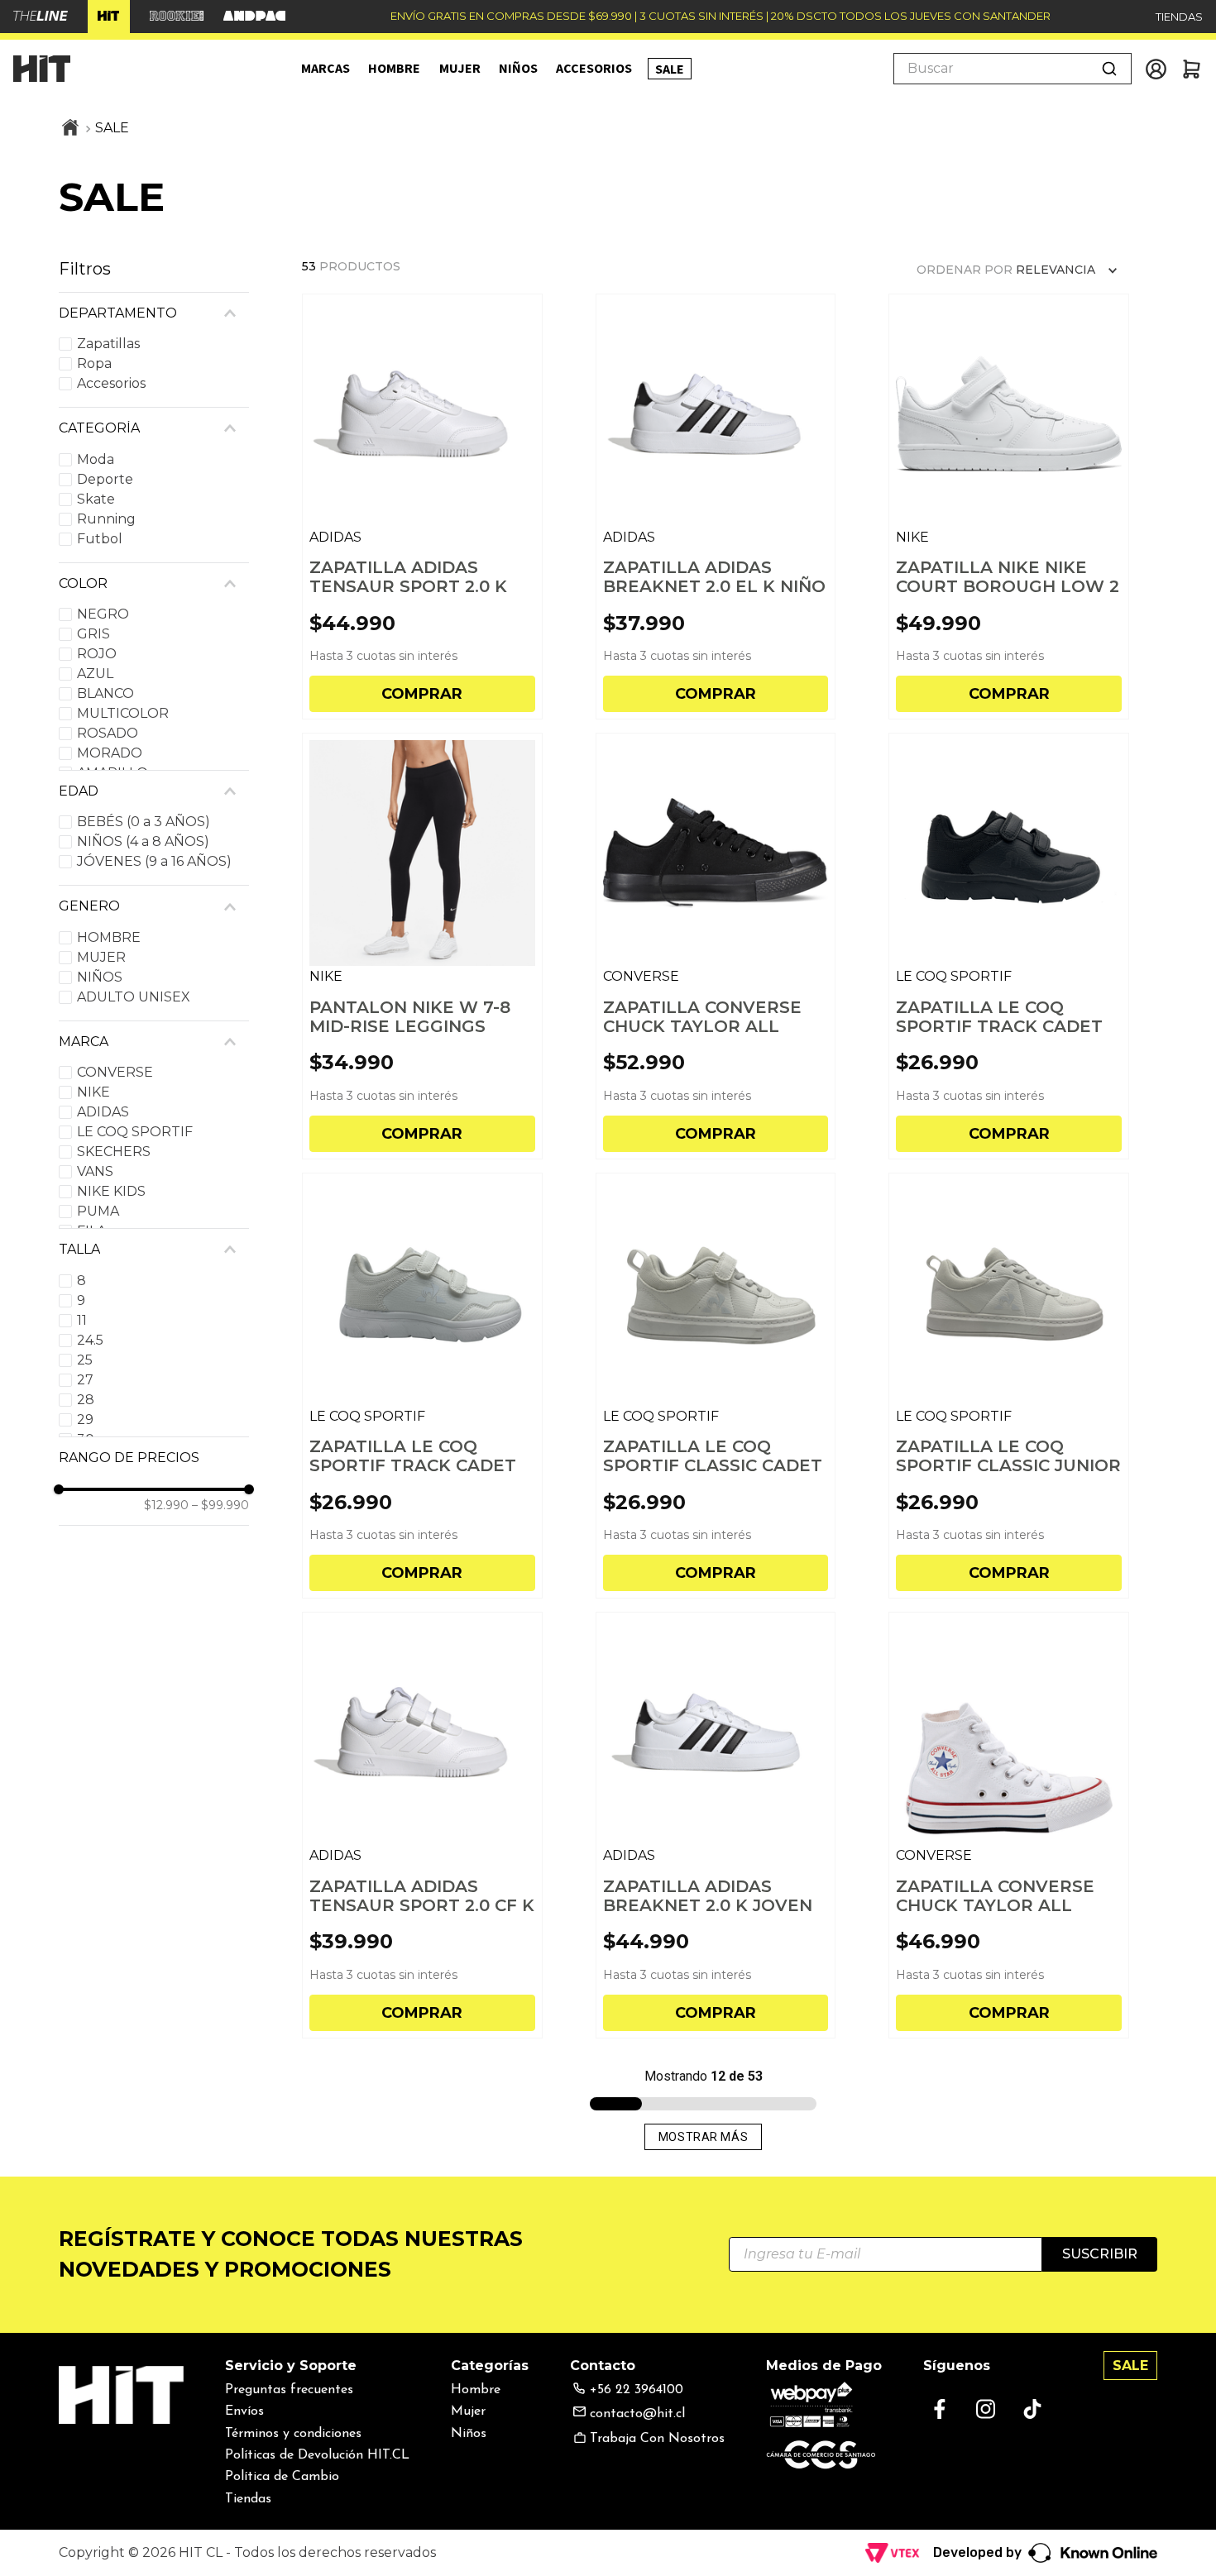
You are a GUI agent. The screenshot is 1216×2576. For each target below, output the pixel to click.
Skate (96, 499)
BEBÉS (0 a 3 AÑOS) (144, 822)
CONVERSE (115, 1072)
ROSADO (108, 733)
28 (86, 1400)
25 (85, 1360)
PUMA (98, 1211)
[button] (154, 313)
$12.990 (166, 1505)
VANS (95, 1171)
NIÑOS (100, 977)
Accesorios (111, 383)
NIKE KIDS (111, 1191)
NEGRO (103, 614)
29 (85, 1419)
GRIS (93, 634)
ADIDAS (103, 1112)
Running (106, 519)
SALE (112, 128)
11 (82, 1320)
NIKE (93, 1092)
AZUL (95, 674)
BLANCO (105, 693)
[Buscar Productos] (1109, 69)
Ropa (94, 363)
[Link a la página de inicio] (70, 129)
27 (85, 1380)
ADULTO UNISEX (134, 997)
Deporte (105, 479)
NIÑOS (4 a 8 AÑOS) (143, 841)
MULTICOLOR (123, 713)
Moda (96, 459)
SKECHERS (114, 1152)
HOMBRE (109, 937)
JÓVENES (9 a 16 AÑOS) (154, 861)
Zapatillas (108, 344)
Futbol (100, 539)
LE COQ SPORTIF (135, 1132)
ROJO (97, 654)
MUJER (101, 957)
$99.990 (220, 1505)
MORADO (110, 753)
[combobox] (1013, 69)
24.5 (90, 1340)
